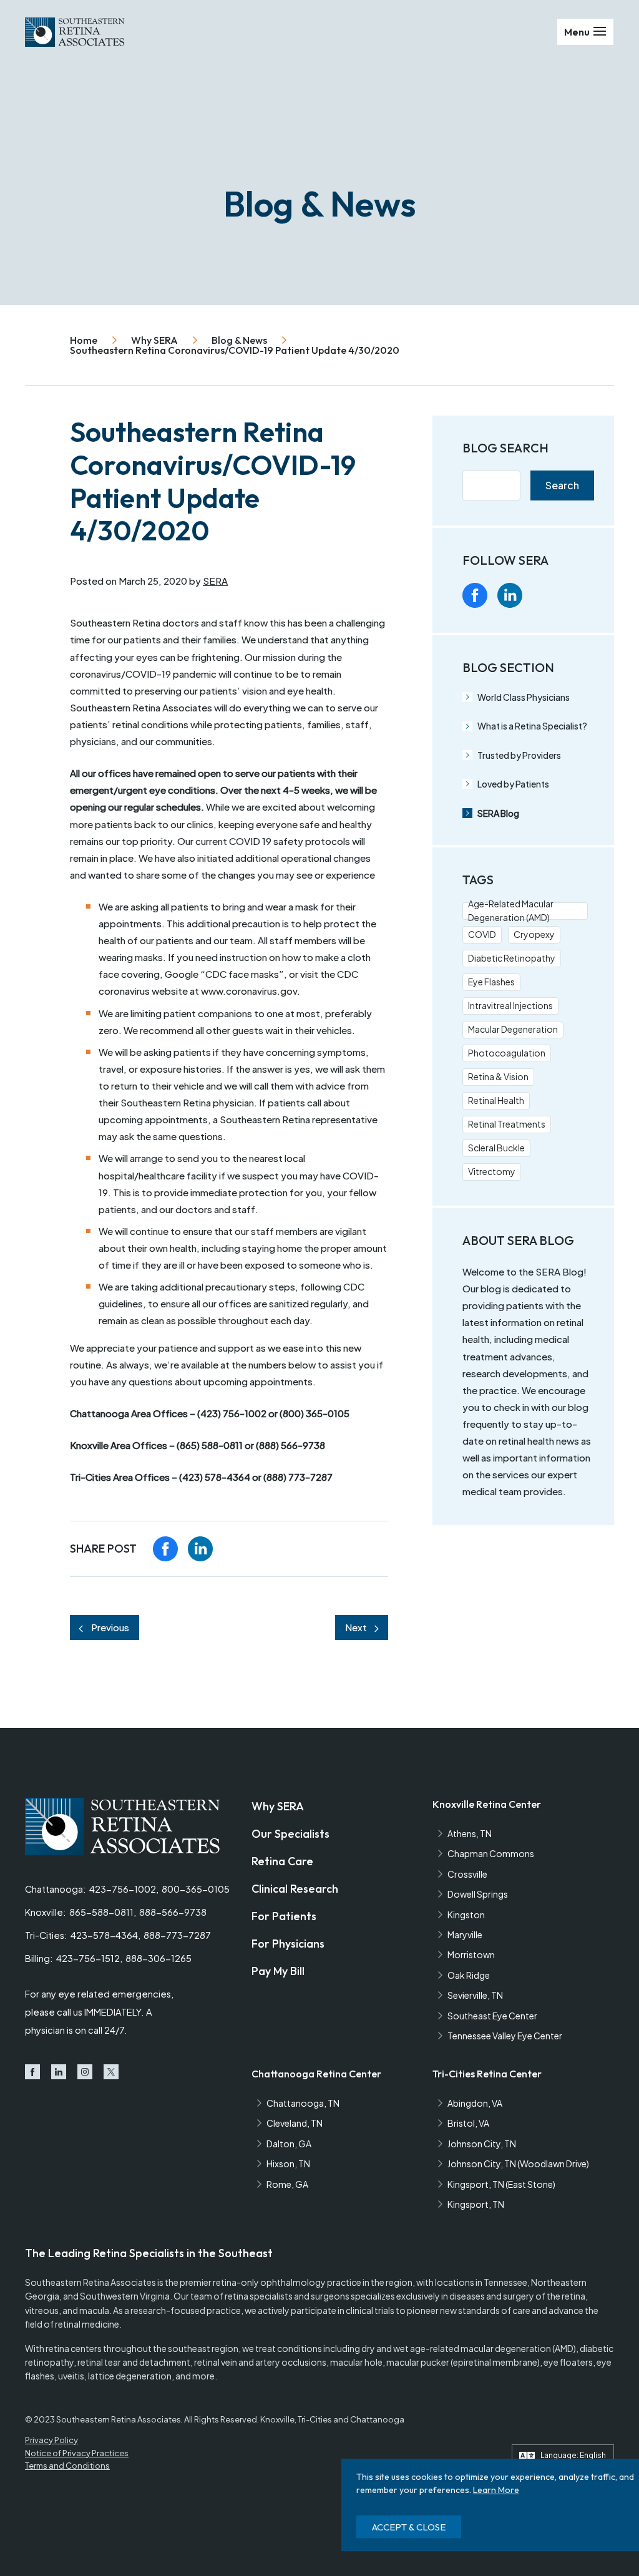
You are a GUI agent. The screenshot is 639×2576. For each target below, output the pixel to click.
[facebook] (165, 1549)
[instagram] (545, 595)
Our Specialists (290, 1834)
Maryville (465, 1934)
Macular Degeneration (513, 1029)
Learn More (496, 2490)
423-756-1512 (88, 1958)
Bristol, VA (468, 2123)
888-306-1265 (159, 1958)
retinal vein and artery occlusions (260, 2362)
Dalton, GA (289, 2144)
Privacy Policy (51, 2440)
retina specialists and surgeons (287, 2296)
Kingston (466, 1915)
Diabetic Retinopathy (512, 958)
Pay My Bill (278, 1971)
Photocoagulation (507, 1053)
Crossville (467, 1874)
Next (356, 1627)
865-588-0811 (101, 1912)
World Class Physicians (524, 697)
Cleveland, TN (295, 2123)
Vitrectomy (492, 1171)
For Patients (284, 1916)
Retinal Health (496, 1100)
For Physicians (288, 1944)
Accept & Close (409, 2527)
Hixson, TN (288, 2164)
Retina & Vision (498, 1076)
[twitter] (580, 595)
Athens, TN (470, 1833)
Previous (110, 1627)
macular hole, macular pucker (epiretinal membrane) (435, 2362)
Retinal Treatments (507, 1124)
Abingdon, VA (475, 2103)
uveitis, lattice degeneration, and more (136, 2376)
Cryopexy (534, 934)
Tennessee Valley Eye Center (505, 2036)
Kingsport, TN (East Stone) (501, 2184)
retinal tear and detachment (134, 2362)
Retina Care (282, 1861)
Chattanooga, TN (303, 2103)
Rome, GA (287, 2184)
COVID (482, 934)
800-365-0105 (196, 1889)
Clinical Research (295, 1889)
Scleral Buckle (496, 1148)
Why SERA (278, 1806)
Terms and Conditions (67, 2466)
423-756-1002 (123, 1889)
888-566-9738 (173, 1912)
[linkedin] (200, 1549)
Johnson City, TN (482, 2144)
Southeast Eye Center (492, 2016)
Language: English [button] (573, 2455)
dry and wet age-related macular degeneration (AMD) (469, 2348)
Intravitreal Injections (510, 1005)
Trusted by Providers (519, 755)
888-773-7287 (177, 1935)
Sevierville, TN (475, 1995)
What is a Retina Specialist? (532, 726)
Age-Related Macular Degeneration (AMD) (511, 911)
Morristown (471, 1954)
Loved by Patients (513, 784)
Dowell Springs (478, 1894)
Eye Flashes (491, 982)
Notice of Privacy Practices (77, 2453)
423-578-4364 (104, 1935)
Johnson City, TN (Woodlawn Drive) (518, 2164)
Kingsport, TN (476, 2204)
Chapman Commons (491, 1853)
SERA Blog (498, 813)
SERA (215, 581)
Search (562, 485)
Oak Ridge (469, 1975)
